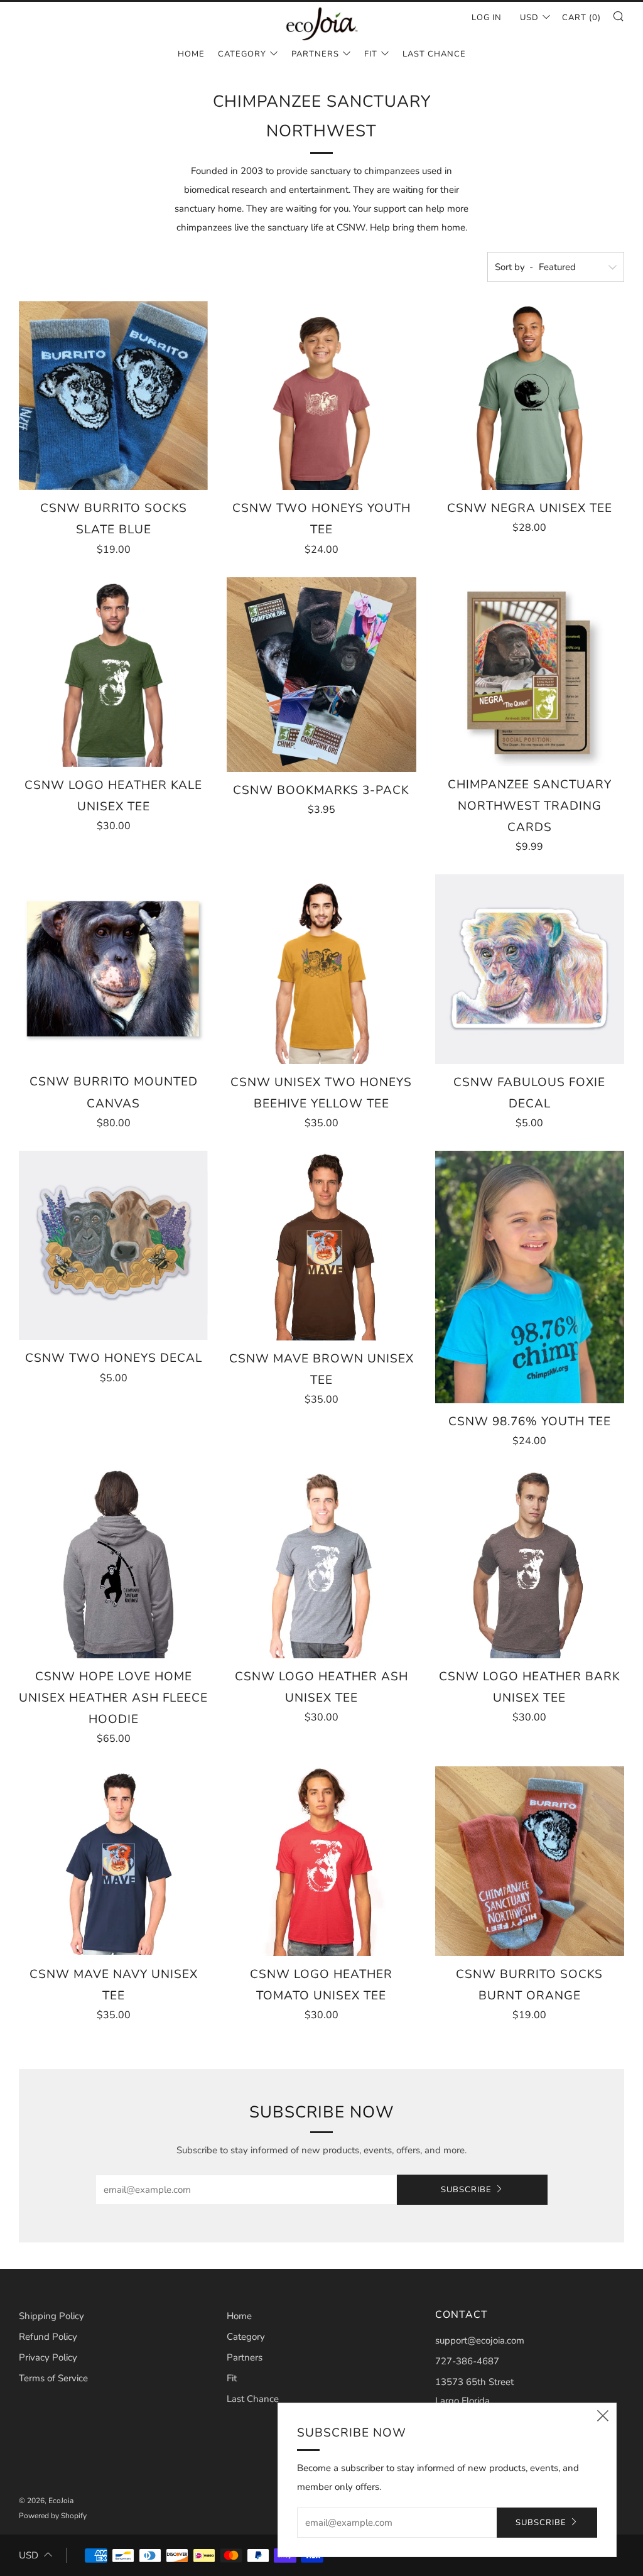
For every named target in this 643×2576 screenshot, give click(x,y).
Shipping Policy (51, 2316)
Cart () (581, 18)
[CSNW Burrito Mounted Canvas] (113, 969)
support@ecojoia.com (480, 2340)
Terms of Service (53, 2378)
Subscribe (466, 2190)
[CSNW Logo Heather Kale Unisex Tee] (113, 672)
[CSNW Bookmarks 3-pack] (321, 675)
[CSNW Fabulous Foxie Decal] (530, 969)
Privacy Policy (48, 2357)
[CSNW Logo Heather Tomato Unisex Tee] (321, 1861)
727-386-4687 (467, 2361)
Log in (487, 18)
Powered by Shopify (53, 2516)
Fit (371, 54)
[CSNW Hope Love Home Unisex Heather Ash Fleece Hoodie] (113, 1563)
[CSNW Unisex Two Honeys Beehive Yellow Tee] (321, 969)
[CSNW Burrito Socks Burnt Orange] (530, 1861)
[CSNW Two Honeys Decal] (113, 1245)
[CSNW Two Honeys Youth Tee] (321, 395)
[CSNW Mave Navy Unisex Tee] (113, 1861)
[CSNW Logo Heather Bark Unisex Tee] (530, 1563)
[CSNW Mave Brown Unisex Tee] (321, 1245)
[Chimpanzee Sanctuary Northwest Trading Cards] (530, 672)
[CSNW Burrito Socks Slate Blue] (113, 395)
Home (191, 54)
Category (242, 54)
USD (529, 18)
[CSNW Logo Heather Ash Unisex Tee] (321, 1563)
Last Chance (434, 54)
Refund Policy (48, 2337)
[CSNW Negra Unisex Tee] (530, 395)
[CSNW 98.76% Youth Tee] (530, 1277)
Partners (315, 54)
